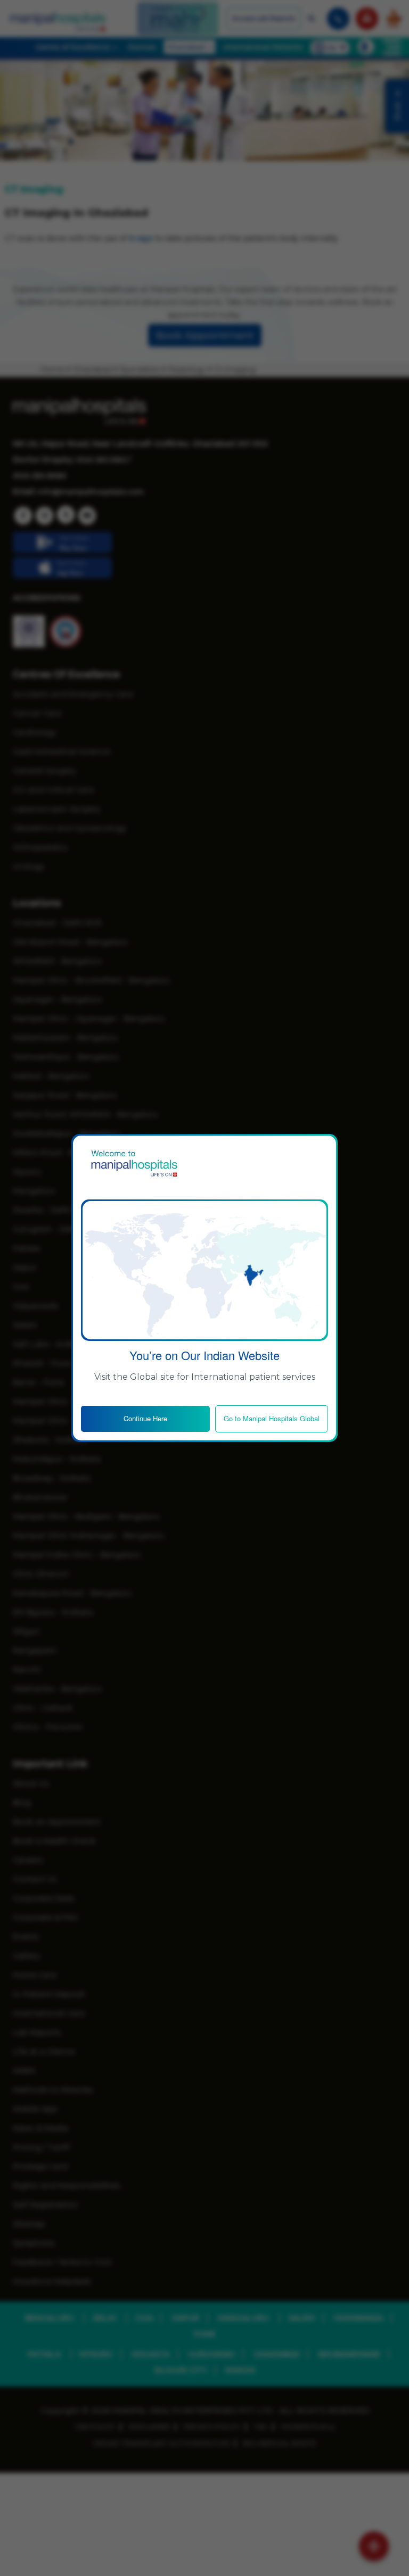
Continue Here (145, 1418)
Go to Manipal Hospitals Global (272, 1418)
